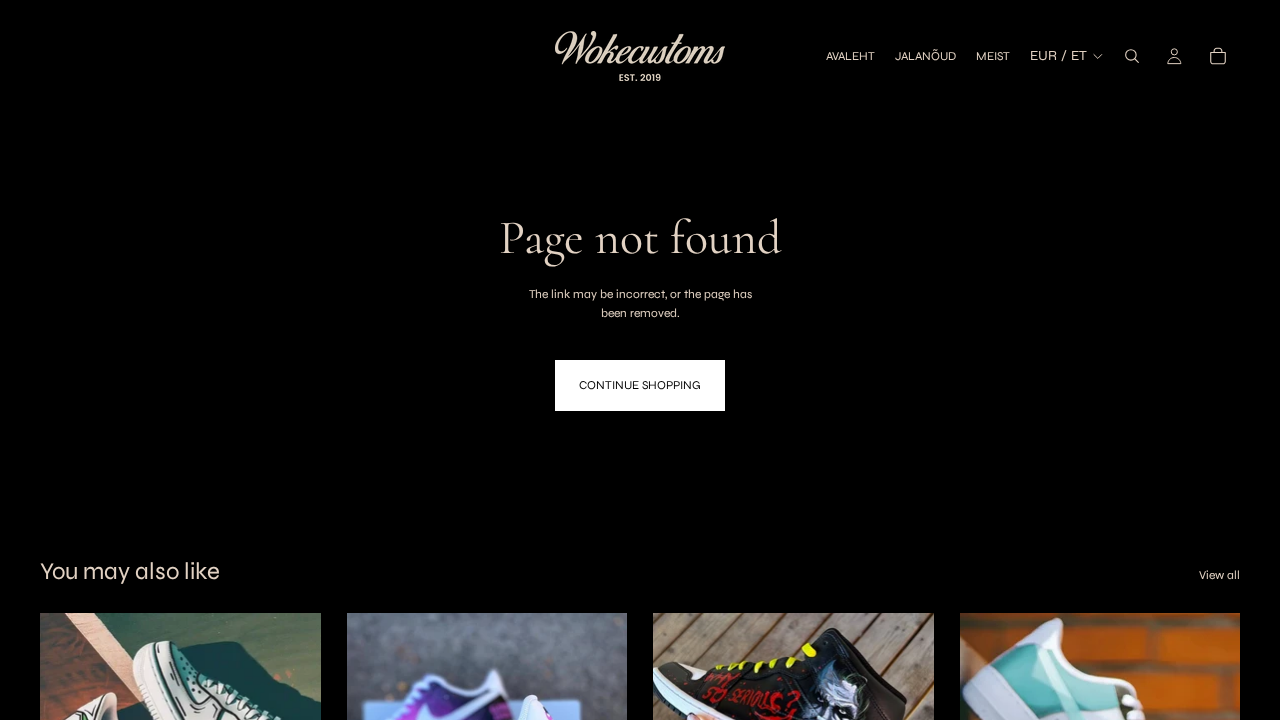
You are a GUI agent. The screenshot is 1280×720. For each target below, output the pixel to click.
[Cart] (1218, 56)
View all (1219, 575)
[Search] (1132, 56)
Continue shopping (640, 385)
